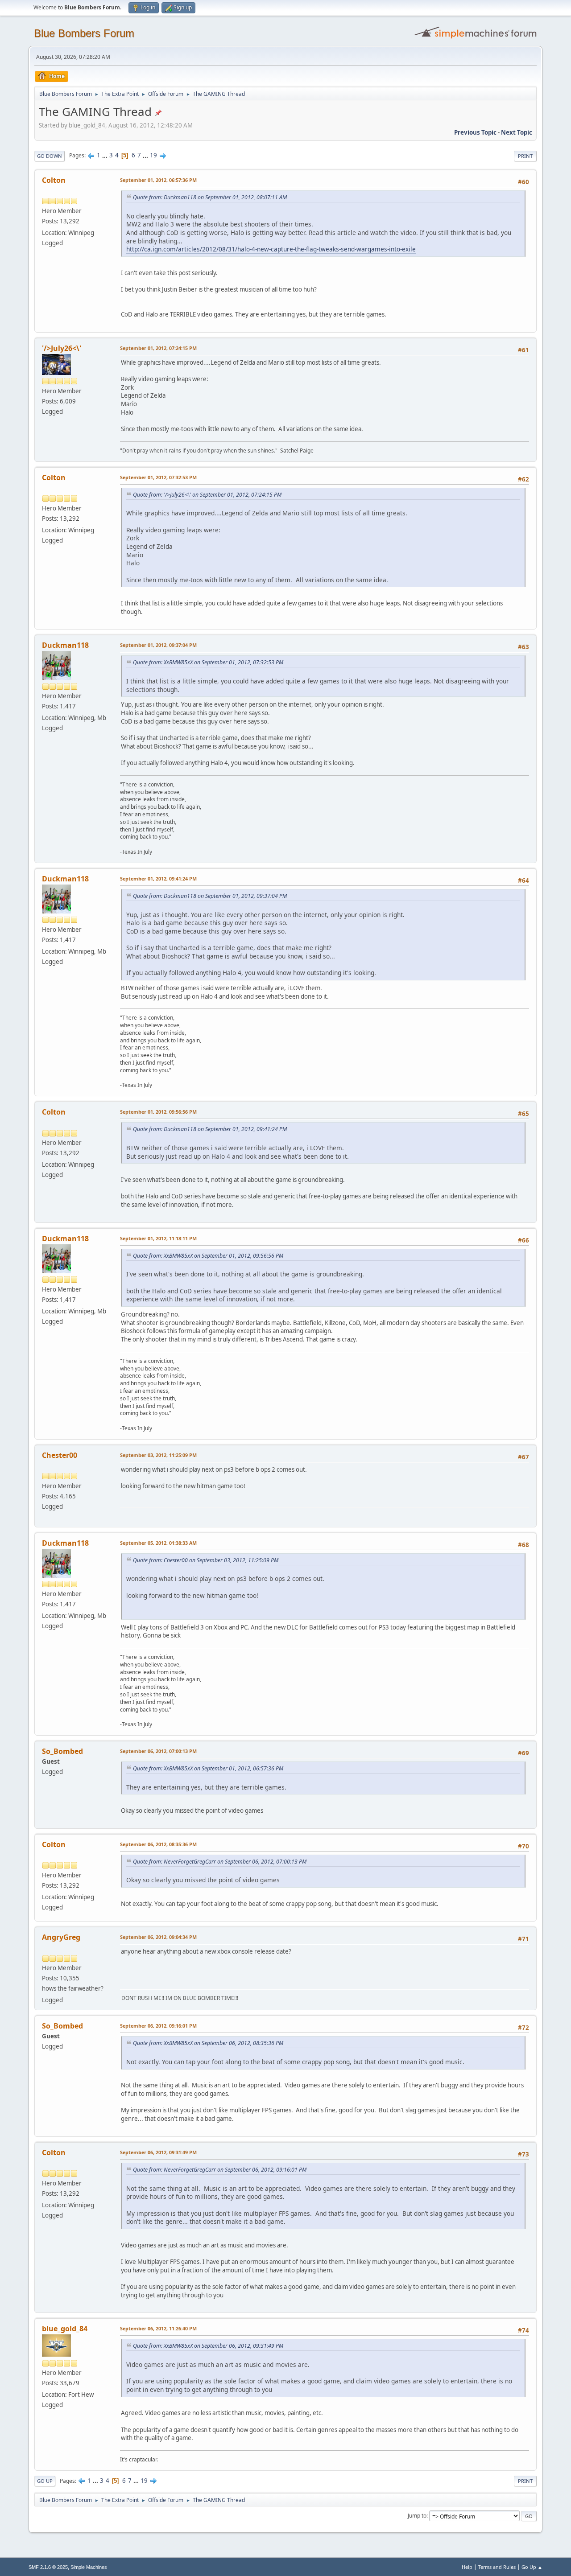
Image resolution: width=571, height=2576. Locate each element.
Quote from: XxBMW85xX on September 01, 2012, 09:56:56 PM (208, 1256)
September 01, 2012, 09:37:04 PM (158, 645)
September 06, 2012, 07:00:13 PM (158, 1751)
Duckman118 (65, 645)
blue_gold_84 (65, 2329)
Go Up (45, 2481)
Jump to (417, 2516)
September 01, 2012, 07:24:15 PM (158, 348)
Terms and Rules (497, 2567)
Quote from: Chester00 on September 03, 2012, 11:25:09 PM (206, 1560)
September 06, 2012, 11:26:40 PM (158, 2328)
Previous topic (475, 132)
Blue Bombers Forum (84, 33)
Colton (54, 180)
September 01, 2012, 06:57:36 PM (158, 180)
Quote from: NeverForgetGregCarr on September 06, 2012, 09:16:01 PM (220, 2170)
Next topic (517, 132)
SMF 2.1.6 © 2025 (48, 2567)
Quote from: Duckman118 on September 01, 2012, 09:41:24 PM (210, 1129)
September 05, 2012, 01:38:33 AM (158, 1543)
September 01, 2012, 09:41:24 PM (158, 879)
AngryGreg (61, 1937)
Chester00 (60, 1455)
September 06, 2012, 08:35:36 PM (158, 1844)
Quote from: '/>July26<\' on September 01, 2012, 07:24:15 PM (207, 495)
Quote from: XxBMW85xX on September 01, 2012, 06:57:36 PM (208, 1768)
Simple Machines (89, 2567)
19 (153, 155)
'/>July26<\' (62, 348)
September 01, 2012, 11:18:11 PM (158, 1238)
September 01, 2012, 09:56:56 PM (158, 1112)
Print (525, 156)
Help (467, 2567)
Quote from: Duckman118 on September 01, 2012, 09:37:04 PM (210, 896)
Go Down (50, 156)
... (106, 155)
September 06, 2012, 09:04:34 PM (158, 1937)
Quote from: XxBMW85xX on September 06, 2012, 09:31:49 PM (208, 2346)
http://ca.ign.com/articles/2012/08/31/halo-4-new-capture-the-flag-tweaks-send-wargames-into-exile (271, 249)
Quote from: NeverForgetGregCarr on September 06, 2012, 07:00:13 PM (220, 1862)
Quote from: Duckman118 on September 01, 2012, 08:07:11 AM (210, 197)
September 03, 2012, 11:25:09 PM (158, 1455)
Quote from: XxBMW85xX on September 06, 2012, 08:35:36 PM (208, 2043)
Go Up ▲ (532, 2567)
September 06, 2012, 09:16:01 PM (158, 2026)
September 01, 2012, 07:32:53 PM (158, 477)
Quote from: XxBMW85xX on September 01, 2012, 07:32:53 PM (208, 662)
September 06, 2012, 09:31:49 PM (158, 2152)
